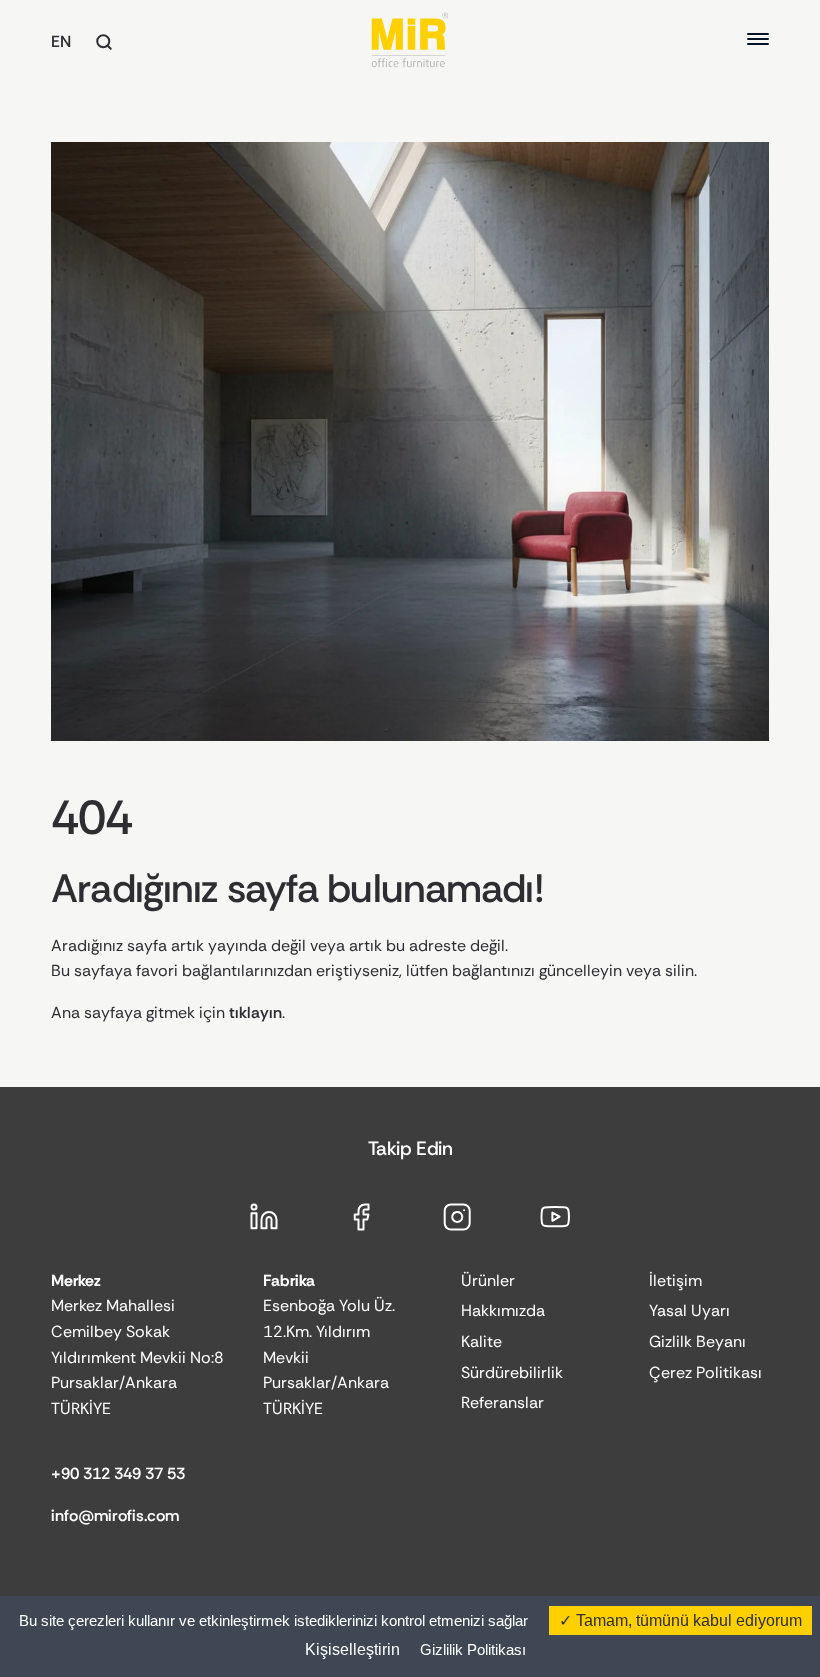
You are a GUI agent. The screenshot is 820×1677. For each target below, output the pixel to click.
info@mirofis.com (115, 1515)
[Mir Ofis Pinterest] (555, 1217)
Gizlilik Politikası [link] (473, 1649)
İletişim (675, 1280)
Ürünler (488, 1280)
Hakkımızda (503, 1310)
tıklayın (255, 1012)
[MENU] (758, 40)
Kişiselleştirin (352, 1649)
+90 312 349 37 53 (118, 1473)
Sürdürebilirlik (512, 1372)
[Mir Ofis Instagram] (457, 1217)
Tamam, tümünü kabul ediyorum (687, 1620)
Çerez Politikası (705, 1372)
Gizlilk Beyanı (697, 1341)
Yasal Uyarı (689, 1310)
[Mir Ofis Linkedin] (264, 1217)
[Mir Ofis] (409, 40)
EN (61, 41)
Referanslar (502, 1402)
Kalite (481, 1341)
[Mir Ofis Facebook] (361, 1217)
